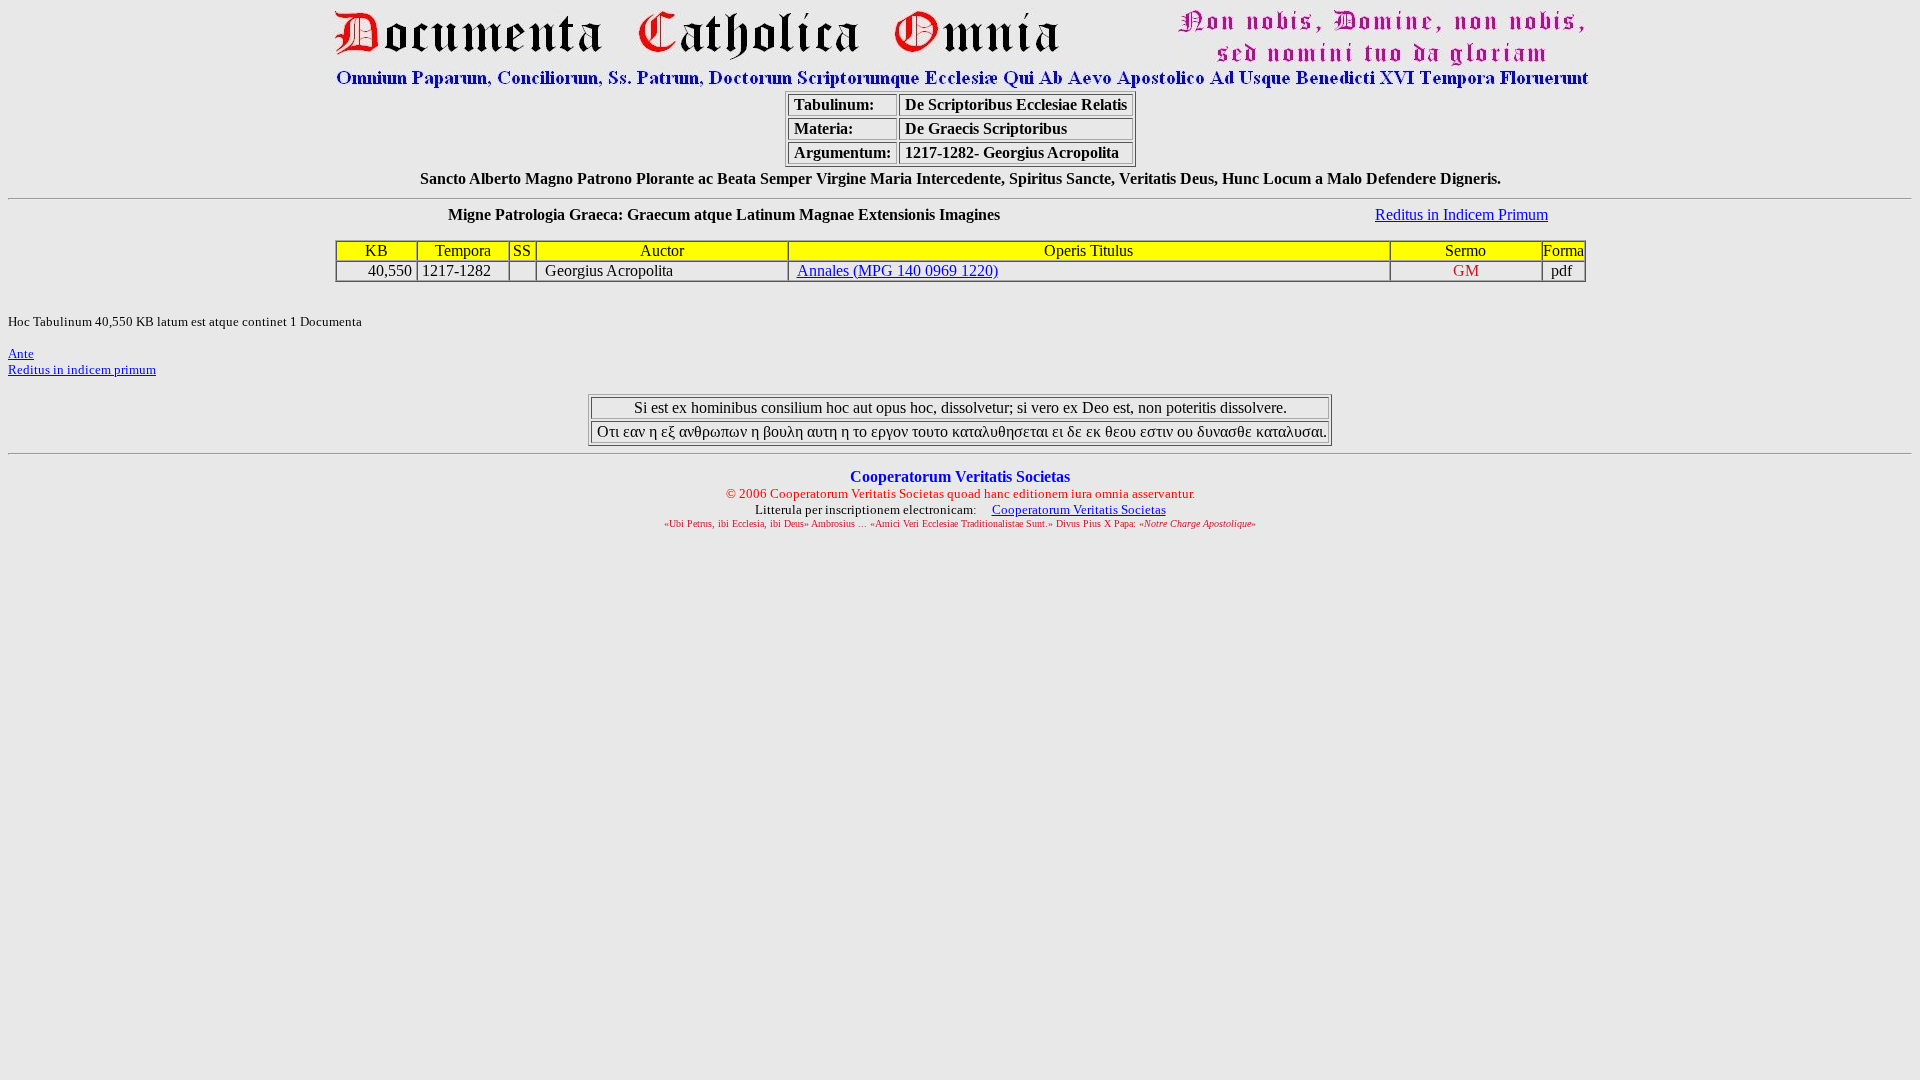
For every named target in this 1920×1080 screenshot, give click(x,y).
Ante (21, 353)
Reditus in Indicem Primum (1461, 214)
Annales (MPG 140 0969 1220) (897, 270)
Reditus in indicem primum (82, 369)
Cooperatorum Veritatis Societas (1079, 509)
